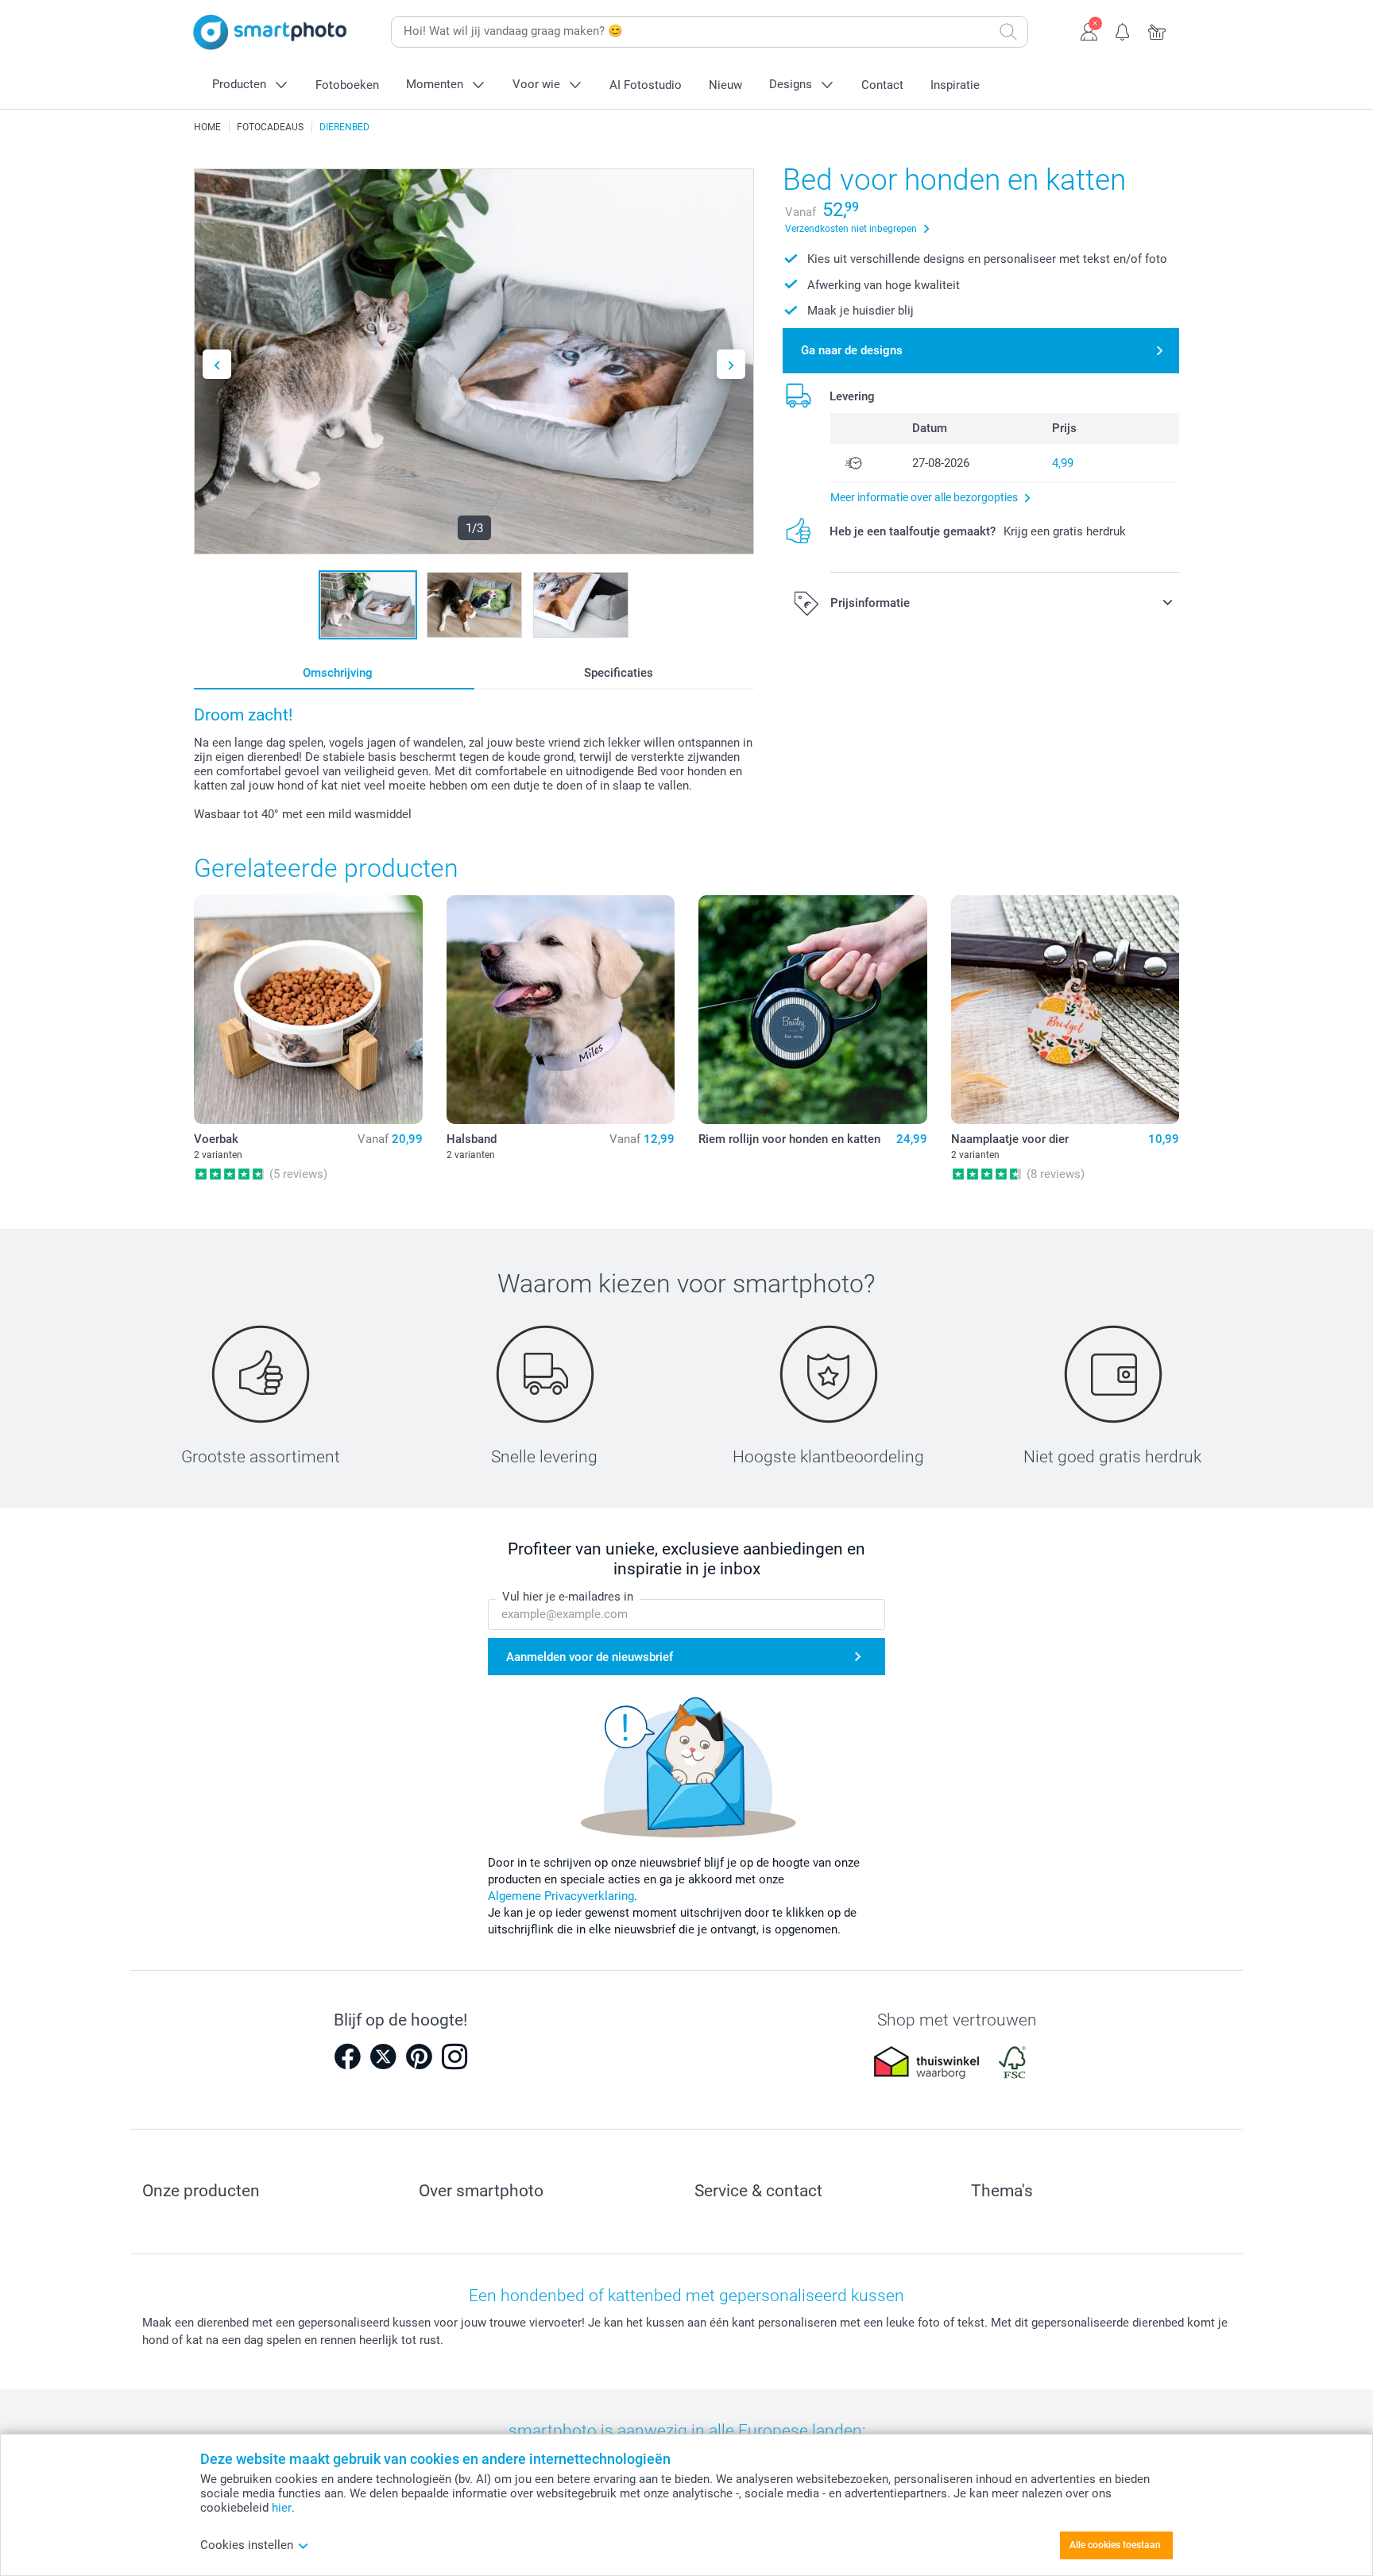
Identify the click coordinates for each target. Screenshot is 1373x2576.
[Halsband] (561, 1010)
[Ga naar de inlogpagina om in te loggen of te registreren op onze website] (1089, 30)
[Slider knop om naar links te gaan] (217, 364)
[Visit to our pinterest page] (419, 2057)
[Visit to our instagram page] (454, 2057)
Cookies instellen (247, 2545)
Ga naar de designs (852, 350)
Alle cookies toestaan (1115, 2545)
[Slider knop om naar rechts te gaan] (731, 364)
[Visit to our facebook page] (347, 2057)
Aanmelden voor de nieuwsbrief (590, 1657)
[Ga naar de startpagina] (270, 32)
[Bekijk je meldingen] (1123, 30)
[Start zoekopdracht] (1008, 32)
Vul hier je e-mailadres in (568, 1597)
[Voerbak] (308, 1010)
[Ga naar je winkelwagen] (1157, 30)
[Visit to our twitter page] (383, 2057)
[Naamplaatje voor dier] (1066, 1010)
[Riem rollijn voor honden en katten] (813, 1010)
